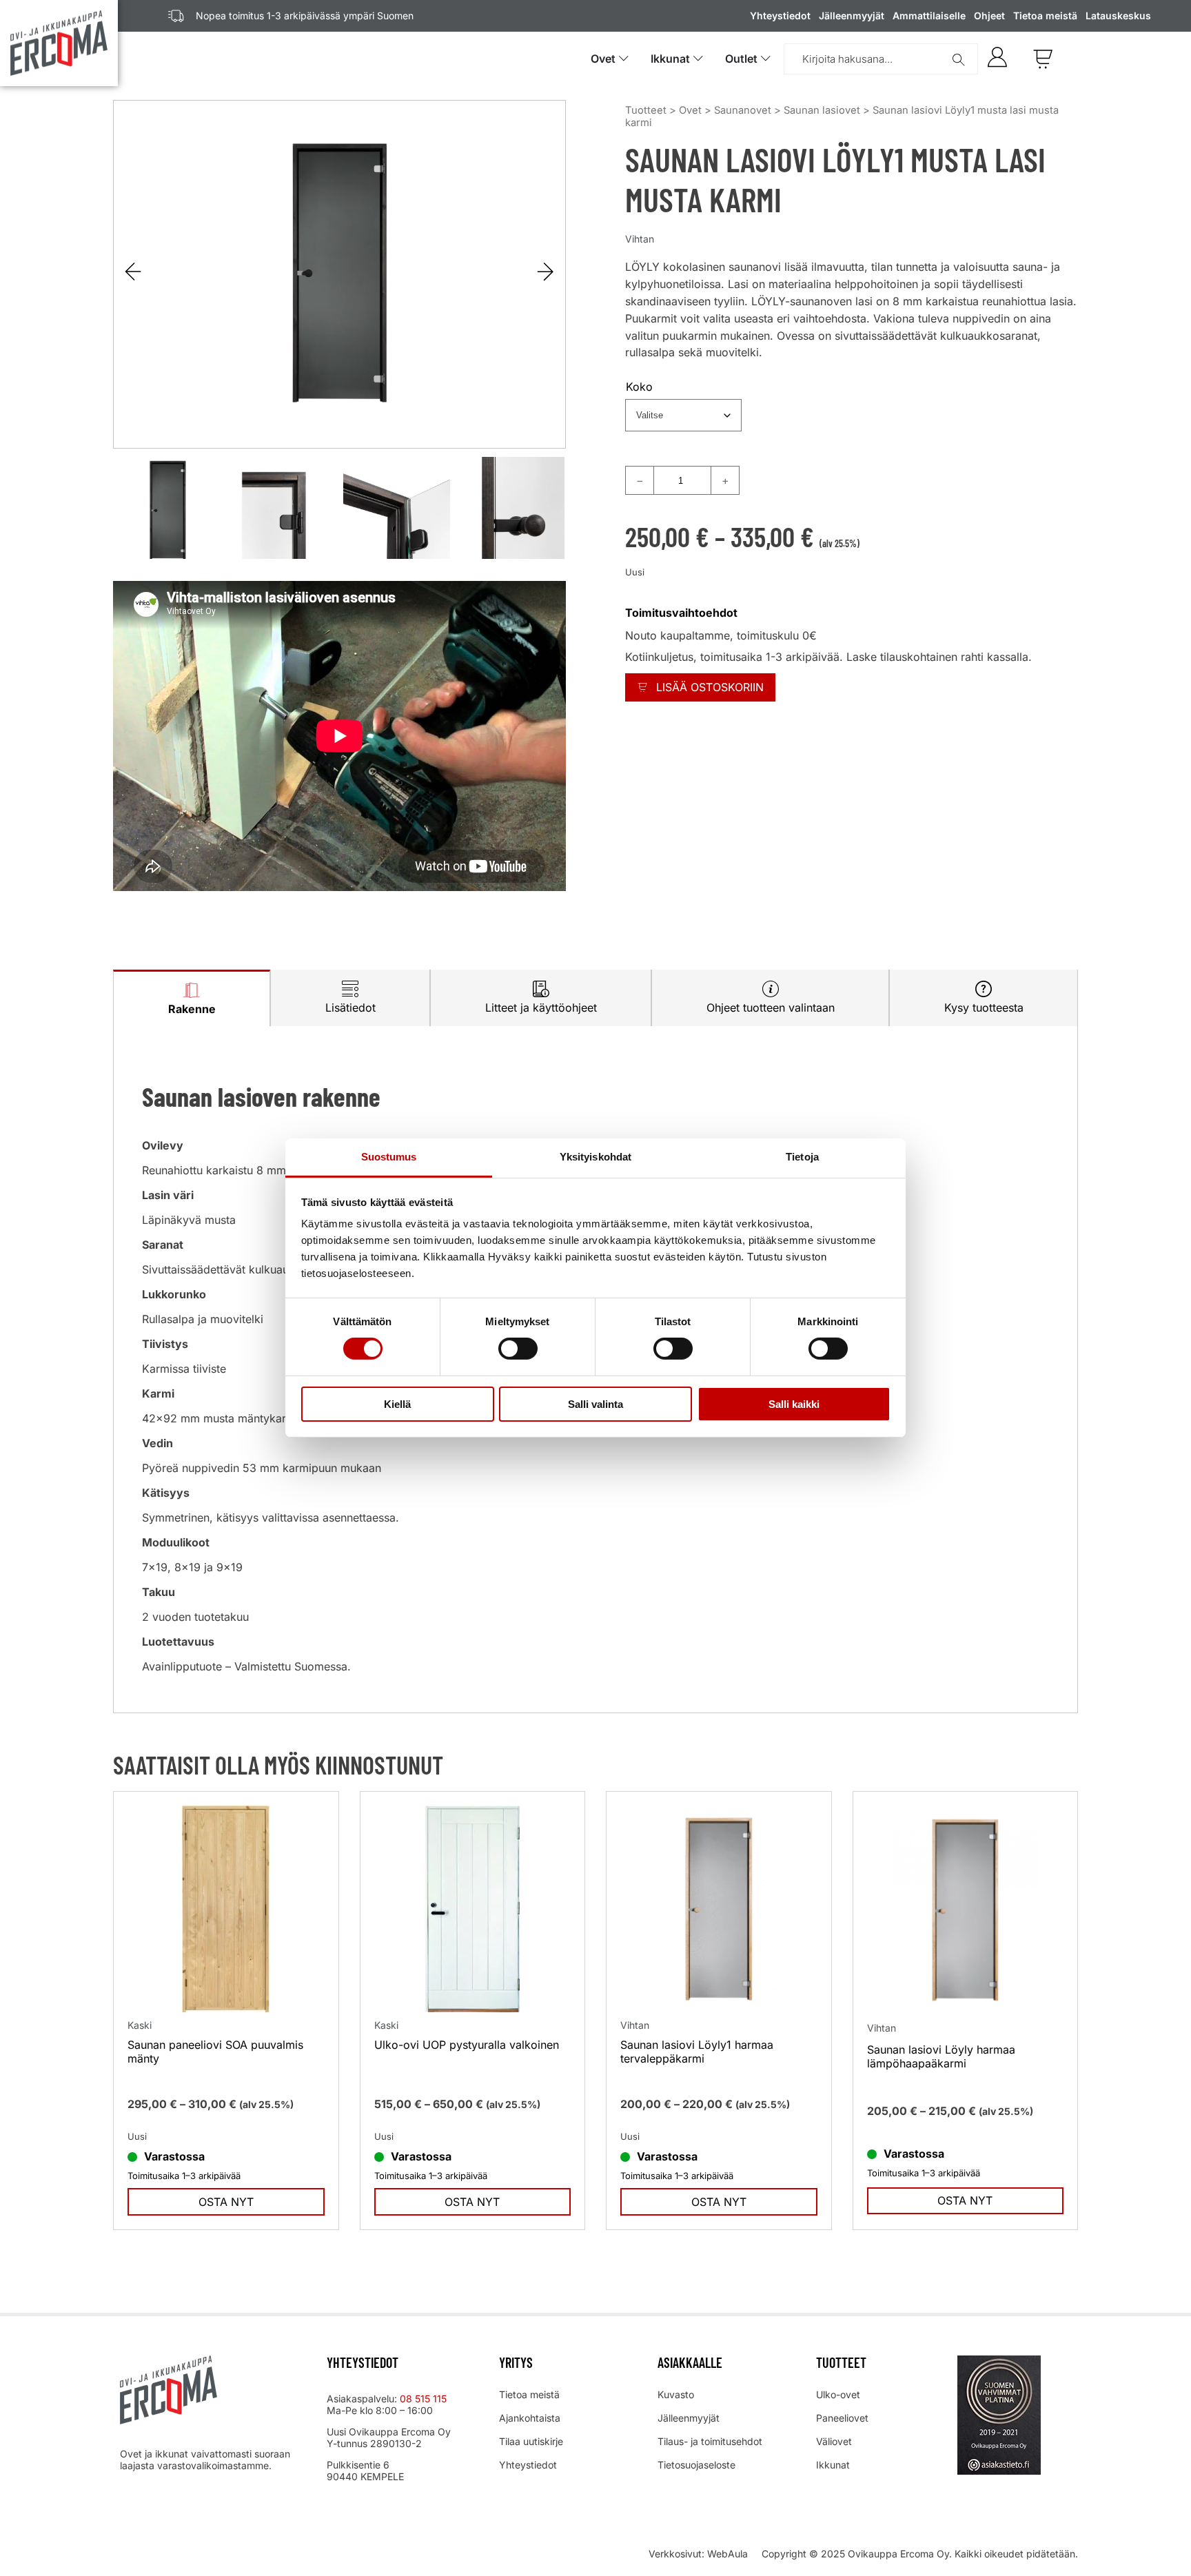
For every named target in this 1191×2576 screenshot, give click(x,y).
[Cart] (1043, 59)
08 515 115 (425, 2399)
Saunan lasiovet (822, 110)
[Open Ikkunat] (698, 59)
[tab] (192, 998)
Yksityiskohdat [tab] (595, 1157)
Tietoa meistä (1045, 16)
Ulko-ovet (838, 2394)
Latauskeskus (1118, 16)
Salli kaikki (794, 1404)
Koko (639, 387)
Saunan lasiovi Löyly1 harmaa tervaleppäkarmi (697, 2052)
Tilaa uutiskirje (531, 2441)
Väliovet (834, 2441)
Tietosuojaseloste (696, 2465)
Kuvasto (676, 2394)
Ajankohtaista (530, 2418)
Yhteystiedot (780, 16)
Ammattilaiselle (929, 16)
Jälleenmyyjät (852, 16)
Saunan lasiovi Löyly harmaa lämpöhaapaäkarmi (941, 2056)
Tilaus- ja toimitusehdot (710, 2441)
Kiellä (397, 1404)
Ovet (690, 110)
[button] (546, 272)
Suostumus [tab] (389, 1157)
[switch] (518, 1349)
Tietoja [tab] (802, 1157)
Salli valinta (595, 1404)
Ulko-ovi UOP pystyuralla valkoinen (467, 2045)
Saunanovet (743, 110)
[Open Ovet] (624, 59)
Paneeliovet (842, 2418)
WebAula (727, 2554)
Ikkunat (833, 2465)
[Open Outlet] (766, 59)
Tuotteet (646, 110)
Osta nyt (226, 2202)
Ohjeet (989, 16)
